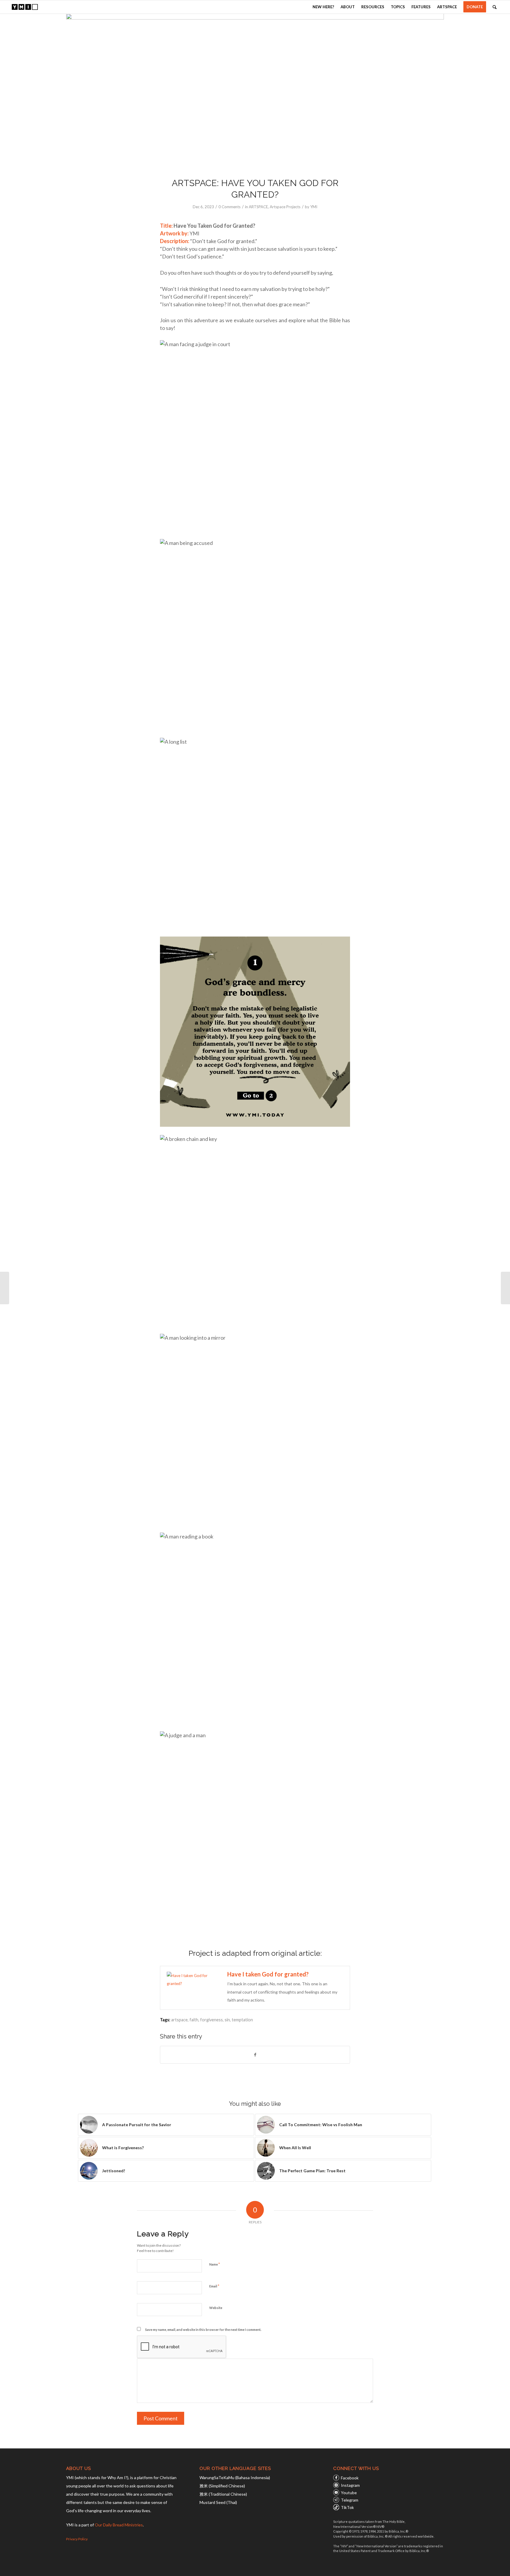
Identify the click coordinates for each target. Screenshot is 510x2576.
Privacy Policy (77, 2539)
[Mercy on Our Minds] (505, 1288)
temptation (242, 2020)
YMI (314, 207)
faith (194, 2020)
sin (227, 2020)
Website (216, 2308)
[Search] (495, 7)
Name (215, 2264)
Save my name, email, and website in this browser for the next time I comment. (203, 2330)
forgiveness (211, 2020)
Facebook (350, 2478)
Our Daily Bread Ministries (119, 2525)
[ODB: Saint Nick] (5, 1288)
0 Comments (229, 207)
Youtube (349, 2493)
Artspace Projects (285, 207)
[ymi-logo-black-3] (25, 7)
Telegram (350, 2500)
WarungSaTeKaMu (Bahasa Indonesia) (235, 2478)
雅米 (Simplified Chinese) (222, 2486)
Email (214, 2286)
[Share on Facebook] (255, 2055)
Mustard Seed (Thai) (218, 2502)
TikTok (347, 2507)
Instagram (350, 2485)
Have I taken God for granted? (268, 1974)
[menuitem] (323, 7)
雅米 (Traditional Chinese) (223, 2494)
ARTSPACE (258, 207)
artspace (179, 2020)
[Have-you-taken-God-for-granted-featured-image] (255, 92)
